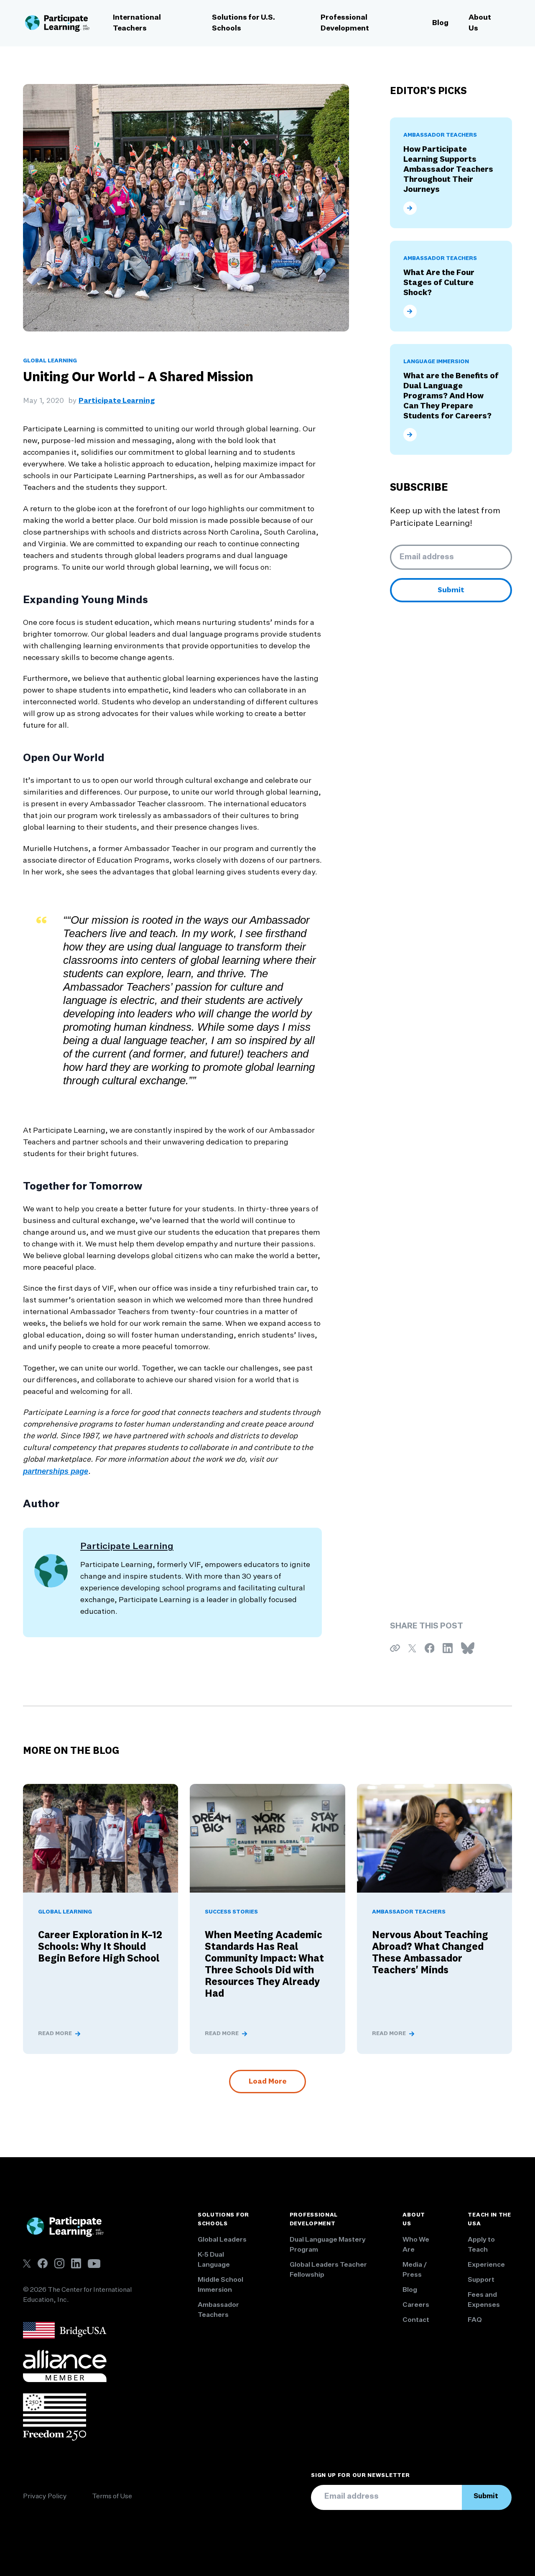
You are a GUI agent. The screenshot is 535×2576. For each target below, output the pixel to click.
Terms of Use (112, 2497)
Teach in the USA (489, 2219)
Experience (486, 2265)
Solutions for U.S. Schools (243, 23)
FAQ (475, 2320)
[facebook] (43, 2263)
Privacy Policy (45, 2497)
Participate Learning (117, 401)
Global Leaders (222, 2240)
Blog (440, 23)
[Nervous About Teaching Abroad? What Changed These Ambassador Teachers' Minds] (434, 1838)
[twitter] (27, 2264)
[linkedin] (76, 2263)
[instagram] (59, 2263)
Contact (416, 2320)
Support (481, 2280)
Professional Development (345, 23)
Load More (267, 2082)
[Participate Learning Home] (57, 23)
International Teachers (137, 23)
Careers (416, 2305)
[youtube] (94, 2264)
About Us (480, 23)
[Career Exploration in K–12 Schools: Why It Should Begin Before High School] (101, 1838)
